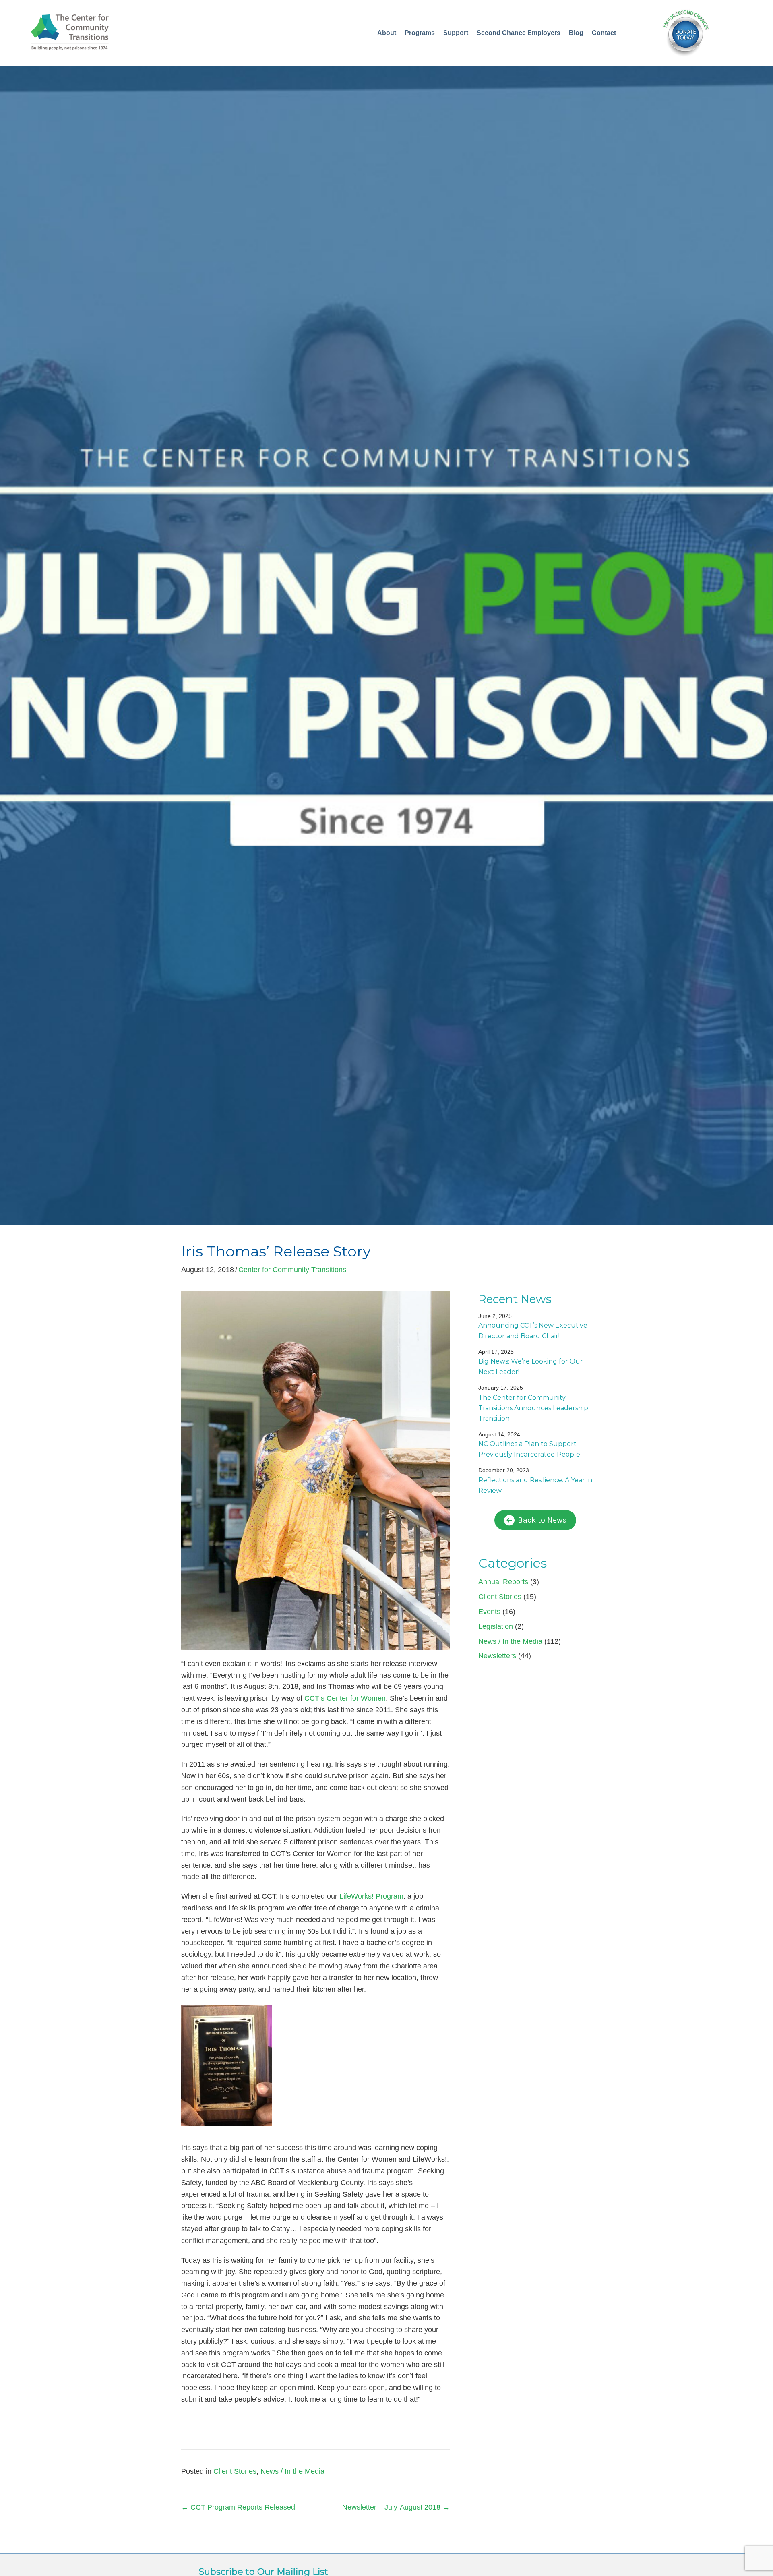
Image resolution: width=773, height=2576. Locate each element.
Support (456, 33)
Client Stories (235, 2471)
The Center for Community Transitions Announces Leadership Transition (533, 1408)
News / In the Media (292, 2471)
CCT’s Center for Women (345, 1698)
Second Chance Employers (519, 33)
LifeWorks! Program (371, 1896)
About (387, 33)
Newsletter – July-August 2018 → (396, 2507)
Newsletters (497, 1656)
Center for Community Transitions (292, 1270)
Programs (420, 33)
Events (489, 1612)
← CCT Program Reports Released (238, 2507)
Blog (576, 33)
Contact (604, 33)
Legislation (496, 1626)
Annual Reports (503, 1582)
